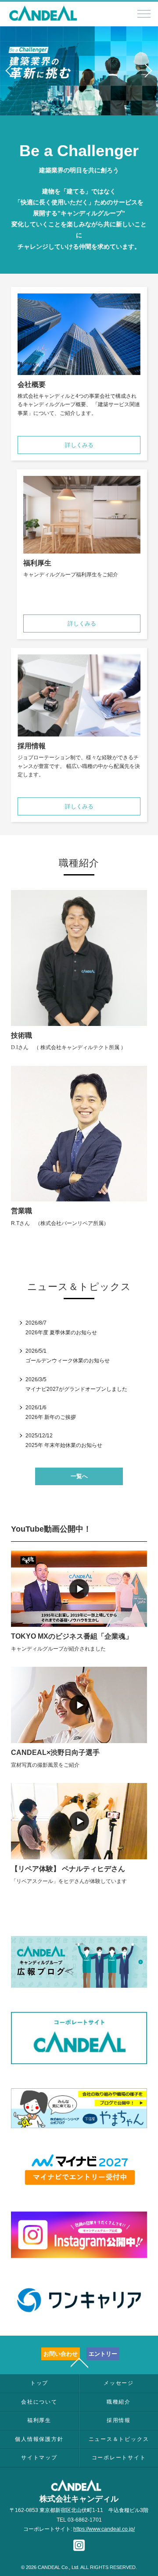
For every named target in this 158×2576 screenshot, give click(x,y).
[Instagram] (79, 2547)
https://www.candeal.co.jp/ (104, 2529)
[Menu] (144, 16)
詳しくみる (79, 445)
